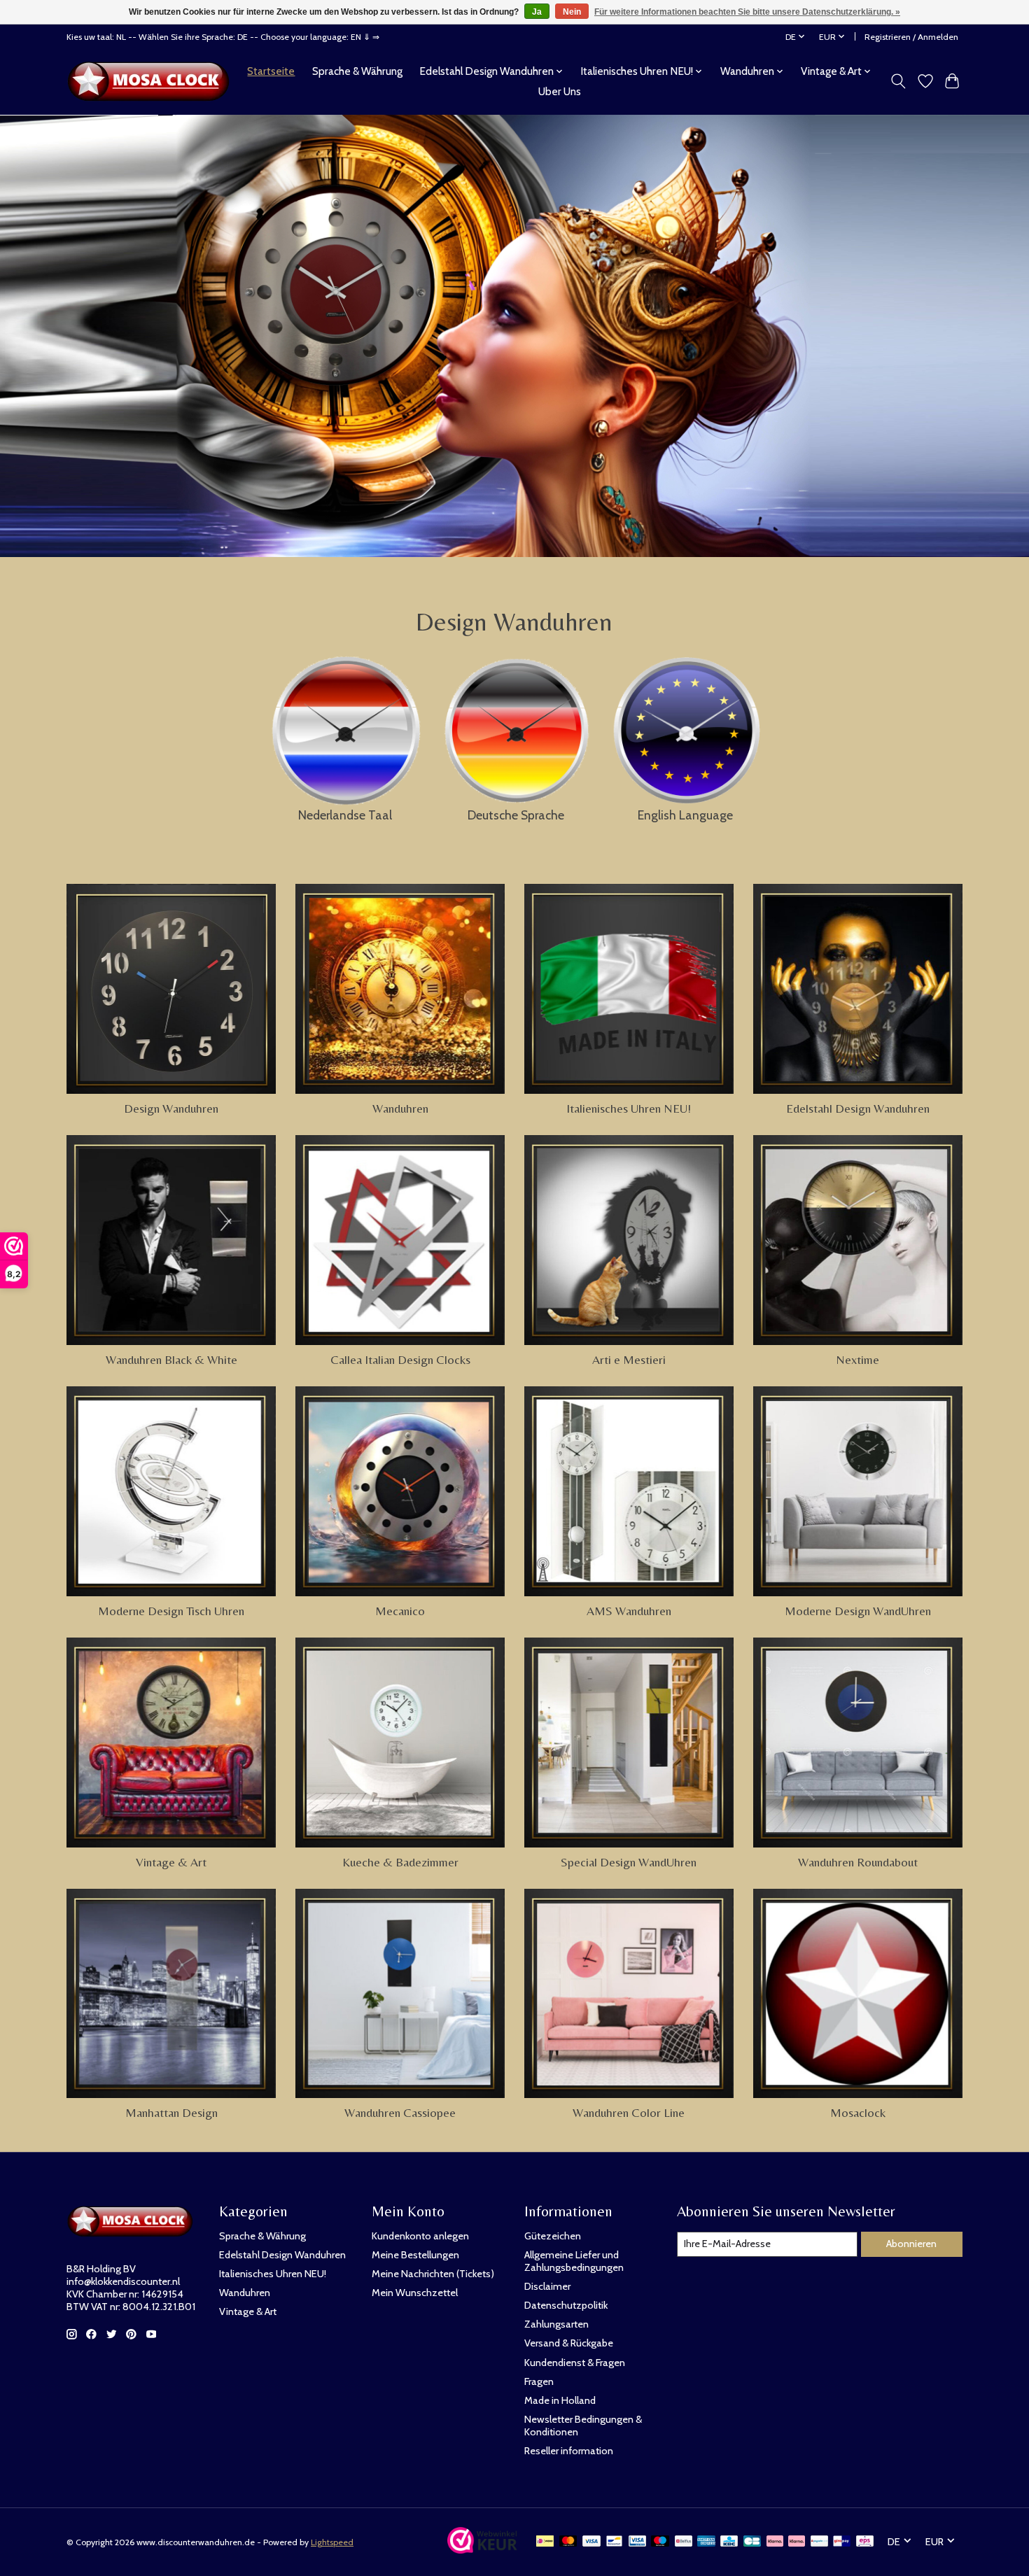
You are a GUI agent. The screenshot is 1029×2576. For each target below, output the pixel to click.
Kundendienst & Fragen (575, 2363)
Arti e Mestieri (629, 1360)
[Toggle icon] (898, 81)
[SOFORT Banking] (797, 2542)
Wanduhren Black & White (171, 1360)
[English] (685, 726)
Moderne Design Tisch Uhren (171, 1611)
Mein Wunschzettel (415, 2293)
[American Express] (706, 2542)
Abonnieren (911, 2244)
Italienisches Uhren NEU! (629, 1108)
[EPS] (865, 2542)
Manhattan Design (171, 2113)
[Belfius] (684, 2542)
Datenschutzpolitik (566, 2305)
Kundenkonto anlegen (420, 2236)
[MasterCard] (568, 2542)
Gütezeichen (553, 2236)
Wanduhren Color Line (629, 2113)
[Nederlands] (345, 726)
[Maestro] (660, 2542)
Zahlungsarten (556, 2324)
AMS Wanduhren (629, 1611)
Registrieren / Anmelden (911, 37)
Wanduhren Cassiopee (400, 2113)
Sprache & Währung (357, 71)
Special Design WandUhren (629, 1862)
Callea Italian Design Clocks (400, 1360)
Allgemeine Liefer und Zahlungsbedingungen (574, 2261)
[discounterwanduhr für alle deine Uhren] (152, 81)
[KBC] (729, 2542)
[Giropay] (842, 2542)
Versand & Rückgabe (569, 2343)
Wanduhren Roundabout (858, 1862)
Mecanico (400, 1611)
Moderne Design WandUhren (858, 1611)
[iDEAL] (545, 2542)
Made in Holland (560, 2400)
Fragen (539, 2381)
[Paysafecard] (819, 2542)
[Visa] (591, 2542)
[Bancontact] (614, 2542)
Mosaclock (858, 2113)
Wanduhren (400, 1108)
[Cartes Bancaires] (752, 2542)
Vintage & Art (171, 1862)
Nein (572, 12)
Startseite (271, 71)
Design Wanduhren (171, 1108)
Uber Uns (560, 91)
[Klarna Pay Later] (775, 2542)
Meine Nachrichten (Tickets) (433, 2274)
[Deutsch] (516, 727)
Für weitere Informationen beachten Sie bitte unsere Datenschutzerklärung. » (747, 12)
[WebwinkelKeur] (482, 2549)
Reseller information (569, 2451)
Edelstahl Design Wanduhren (858, 1108)
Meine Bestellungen (415, 2255)
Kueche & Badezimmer (400, 1862)
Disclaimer (547, 2286)
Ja (537, 12)
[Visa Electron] (637, 2542)
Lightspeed (332, 2542)
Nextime (857, 1360)
